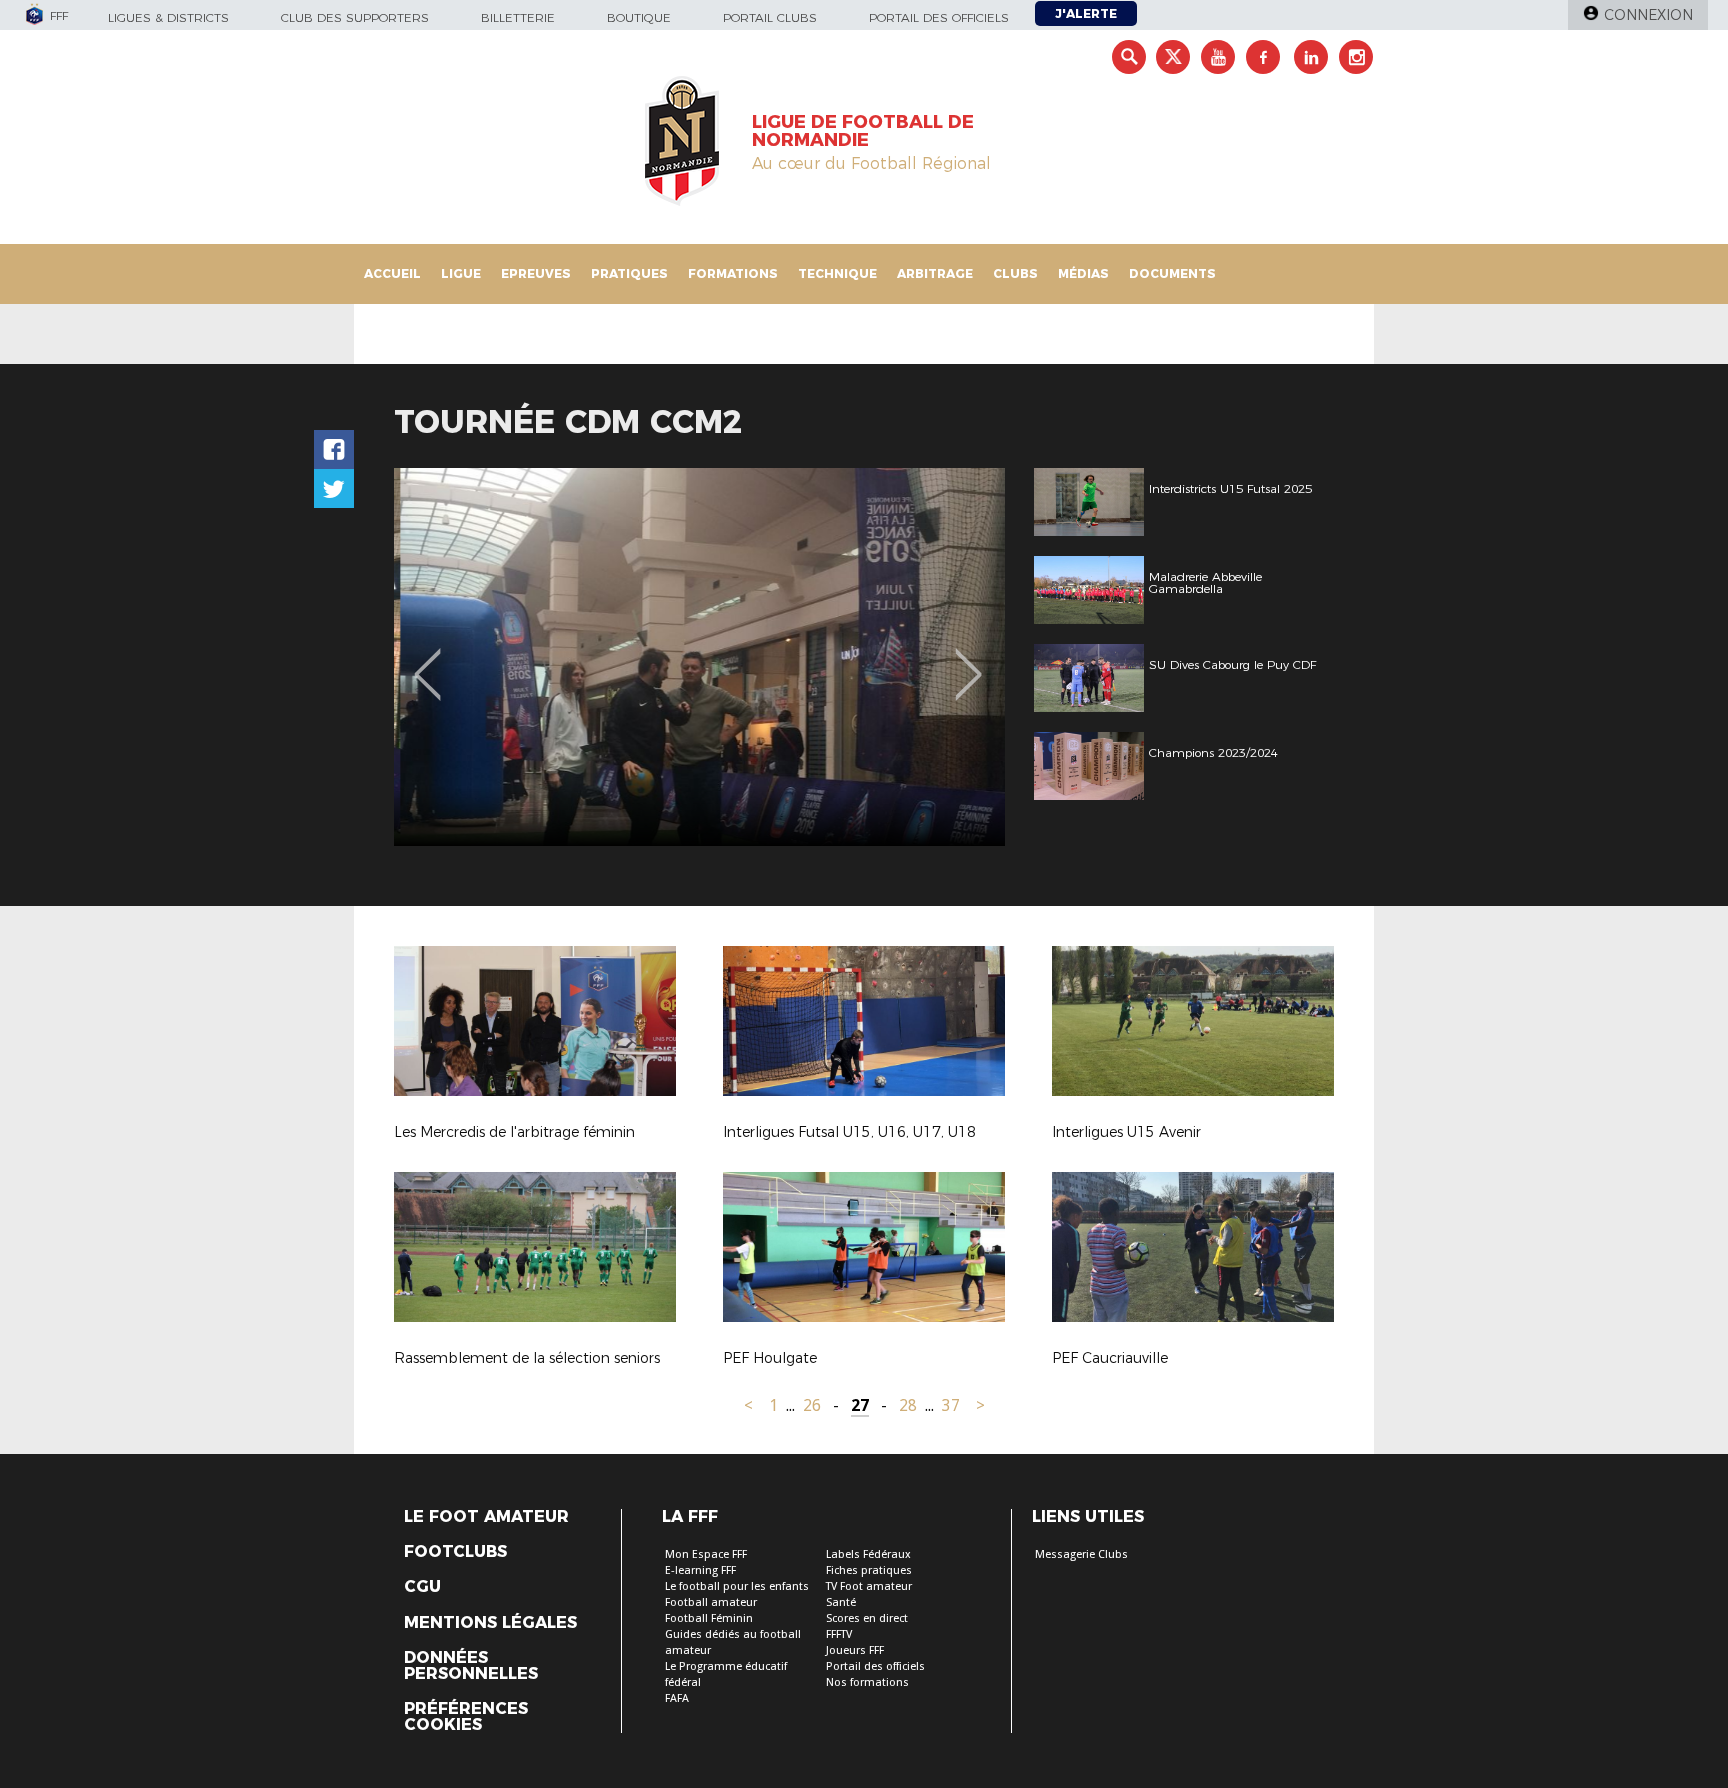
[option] (699, 657)
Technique (837, 273)
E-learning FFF (700, 1570)
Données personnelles (471, 1666)
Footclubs (455, 1552)
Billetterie (518, 17)
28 (908, 1405)
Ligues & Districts (168, 17)
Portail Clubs (770, 17)
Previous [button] (427, 660)
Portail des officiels (939, 17)
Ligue (461, 273)
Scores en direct (867, 1618)
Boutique (639, 17)
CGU (422, 1587)
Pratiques (629, 273)
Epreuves (536, 273)
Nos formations (867, 1682)
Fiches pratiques (869, 1570)
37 (951, 1405)
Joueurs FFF (855, 1650)
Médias (1083, 273)
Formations (733, 273)
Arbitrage (935, 273)
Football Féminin (709, 1618)
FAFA (677, 1698)
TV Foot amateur (869, 1586)
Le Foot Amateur (486, 1517)
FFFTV (839, 1634)
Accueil (392, 273)
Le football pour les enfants (737, 1586)
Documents (1172, 273)
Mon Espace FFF (706, 1554)
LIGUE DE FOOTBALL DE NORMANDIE (863, 131)
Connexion (1648, 15)
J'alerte (1086, 13)
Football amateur (711, 1602)
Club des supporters (355, 17)
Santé (841, 1602)
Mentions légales (490, 1623)
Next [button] (968, 660)
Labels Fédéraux (868, 1554)
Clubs (1015, 273)
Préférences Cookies (466, 1717)
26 (812, 1405)
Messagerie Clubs (1081, 1554)
